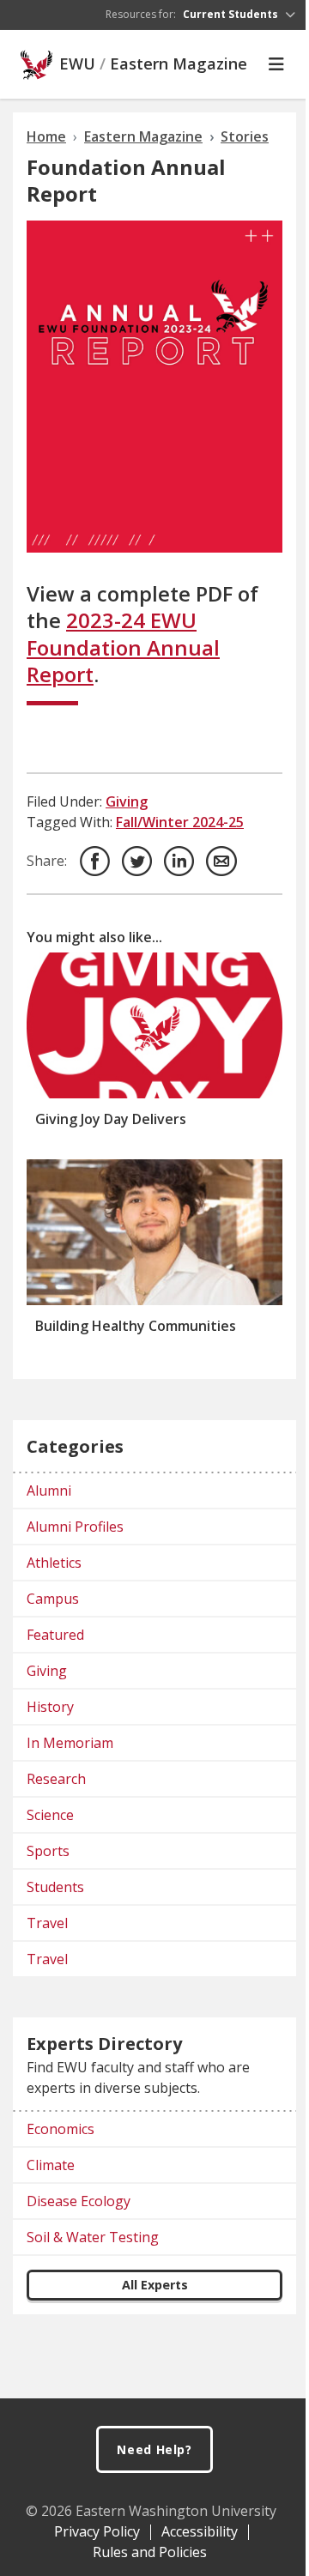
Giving (127, 801)
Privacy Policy (97, 2531)
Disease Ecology (79, 2201)
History (50, 1707)
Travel (47, 1923)
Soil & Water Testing (93, 2237)
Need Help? (154, 2449)
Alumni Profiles (75, 1527)
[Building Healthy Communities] (154, 1232)
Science (50, 1815)
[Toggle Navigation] (276, 64)
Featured (55, 1635)
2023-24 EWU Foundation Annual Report (123, 647)
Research (56, 1779)
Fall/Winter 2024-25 (180, 822)
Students (55, 1887)
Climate (51, 2165)
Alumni (49, 1491)
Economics (61, 2129)
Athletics (54, 1563)
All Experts (155, 2285)
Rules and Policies (150, 2552)
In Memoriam (70, 1743)
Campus (53, 1599)
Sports (48, 1851)
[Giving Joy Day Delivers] (154, 1025)
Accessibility (200, 2531)
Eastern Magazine (179, 64)
